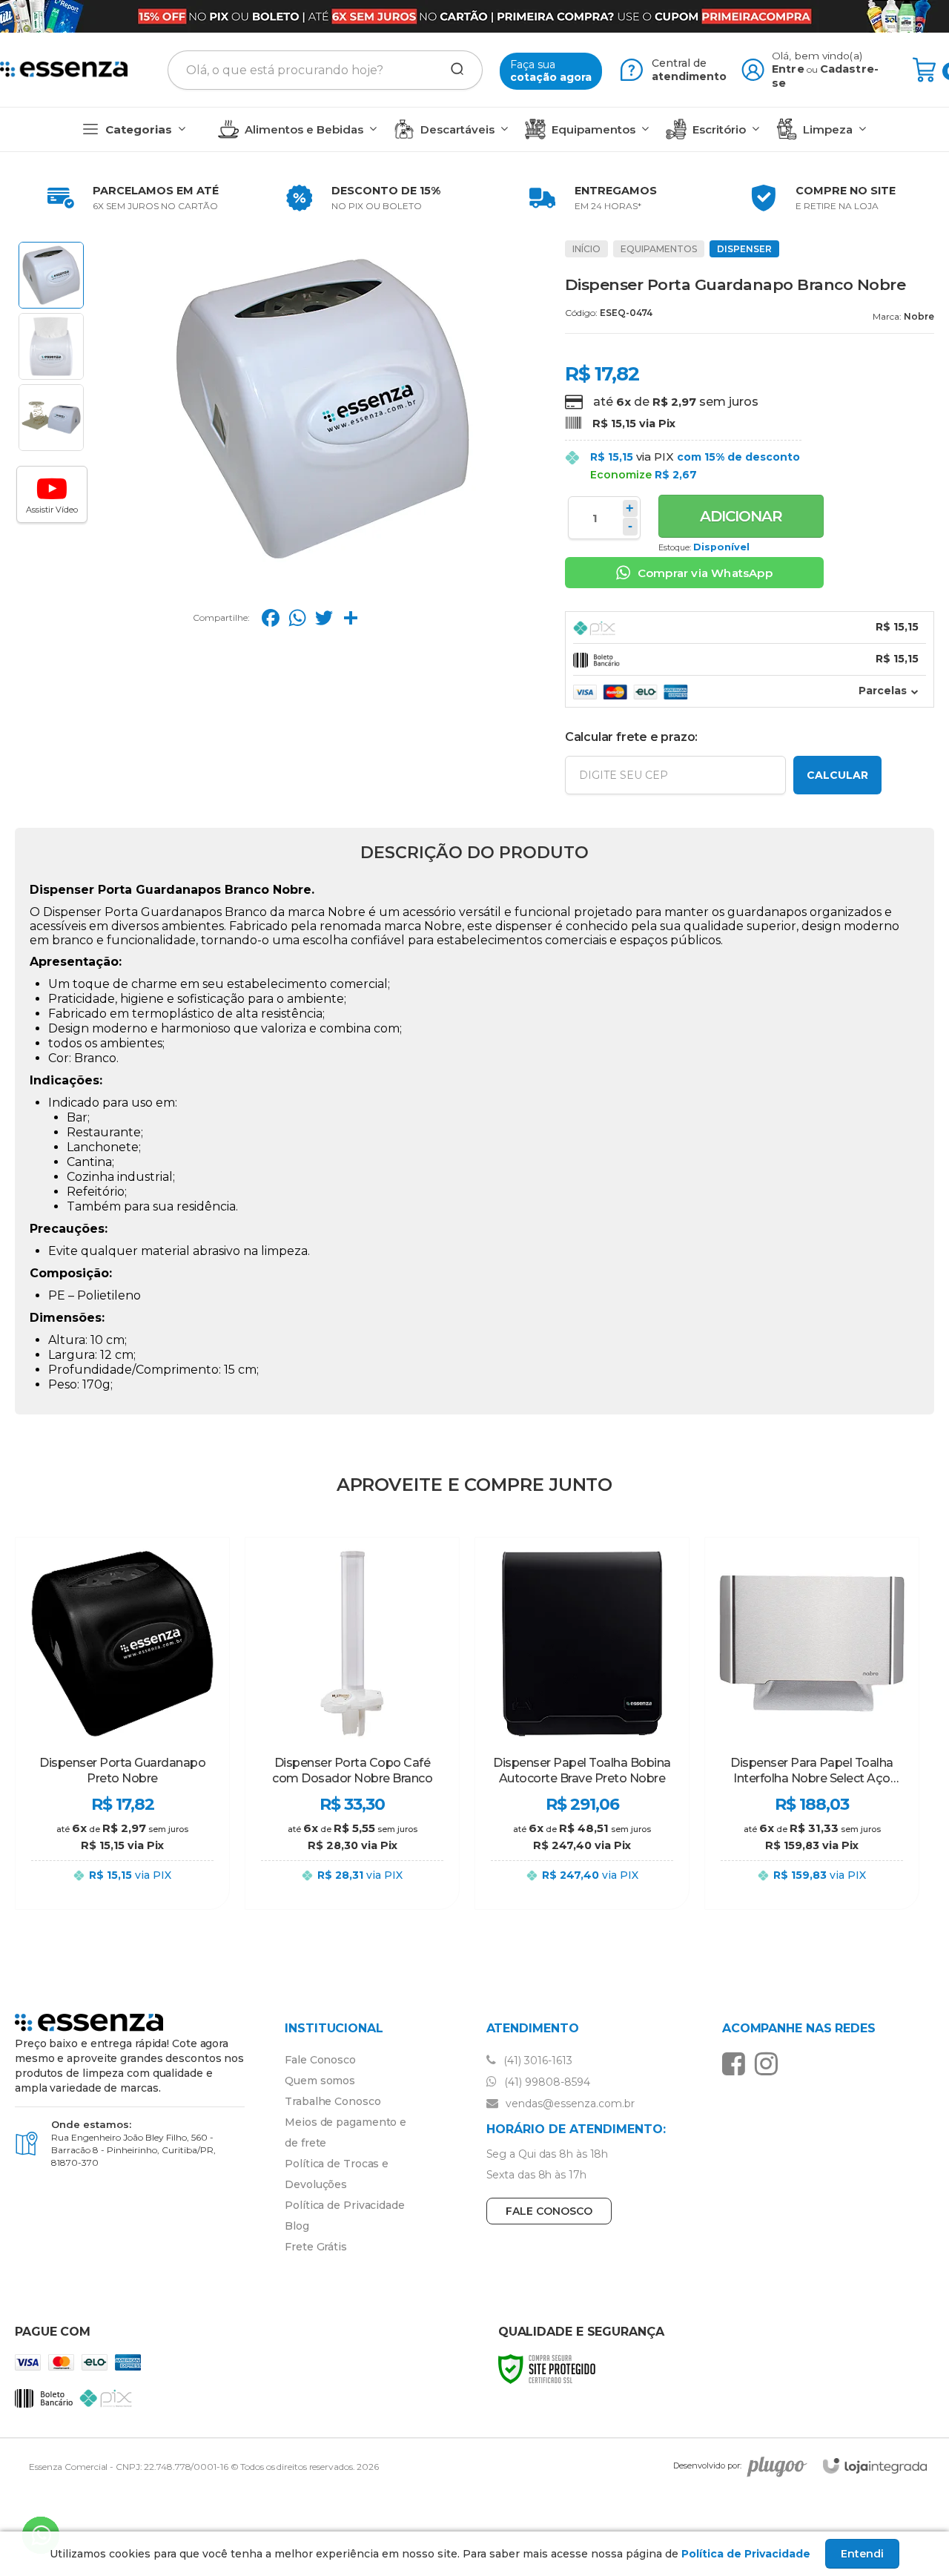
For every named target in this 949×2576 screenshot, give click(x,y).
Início (586, 249)
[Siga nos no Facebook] (737, 2063)
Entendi (862, 2554)
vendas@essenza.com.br (569, 2104)
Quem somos (320, 2081)
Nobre (919, 316)
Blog (297, 2226)
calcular (837, 775)
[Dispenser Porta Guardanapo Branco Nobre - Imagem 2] (51, 346)
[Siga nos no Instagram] (770, 2063)
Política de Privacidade (345, 2205)
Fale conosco (549, 2211)
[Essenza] (64, 70)
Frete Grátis (316, 2247)
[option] (130, 198)
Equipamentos (659, 249)
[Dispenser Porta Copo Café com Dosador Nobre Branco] (352, 1723)
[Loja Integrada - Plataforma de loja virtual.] (875, 2466)
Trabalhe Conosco (333, 2101)
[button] (52, 494)
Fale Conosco (320, 2060)
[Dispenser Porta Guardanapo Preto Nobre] (122, 1723)
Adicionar (741, 516)
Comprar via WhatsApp (705, 573)
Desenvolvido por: (707, 2466)
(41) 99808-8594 (546, 2082)
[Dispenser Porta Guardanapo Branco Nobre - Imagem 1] (51, 275)
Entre (788, 69)
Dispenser (744, 249)
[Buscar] (452, 70)
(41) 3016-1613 (536, 2061)
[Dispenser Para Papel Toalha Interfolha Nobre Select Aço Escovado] (812, 1723)
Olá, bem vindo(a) (817, 56)
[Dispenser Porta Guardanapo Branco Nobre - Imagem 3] (51, 418)
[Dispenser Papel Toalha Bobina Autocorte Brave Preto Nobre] (582, 1723)
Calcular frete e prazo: (631, 737)
